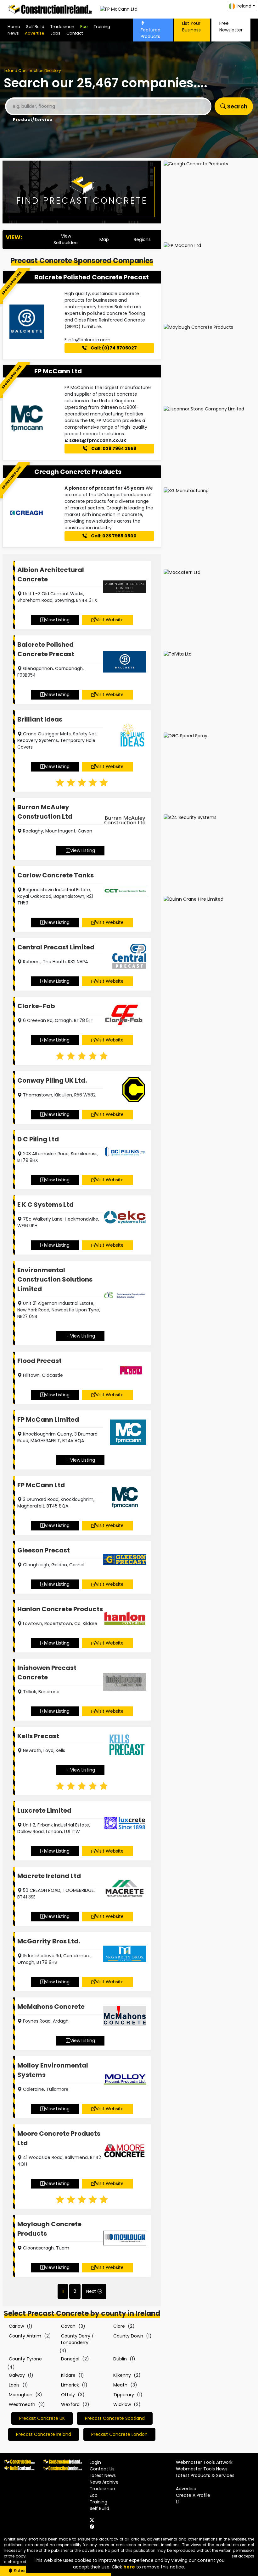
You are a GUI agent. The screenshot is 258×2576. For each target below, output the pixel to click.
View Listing (57, 620)
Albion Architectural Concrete (51, 574)
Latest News (103, 2475)
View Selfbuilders (66, 239)
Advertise (35, 33)
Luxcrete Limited (44, 1810)
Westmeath (22, 2404)
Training (102, 27)
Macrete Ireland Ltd (49, 1876)
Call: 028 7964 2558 (113, 448)
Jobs (55, 33)
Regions (142, 239)
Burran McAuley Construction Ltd (45, 812)
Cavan (68, 2326)
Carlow (16, 2326)
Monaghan (21, 2395)
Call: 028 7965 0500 (113, 536)
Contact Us (102, 2469)
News (13, 33)
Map (104, 239)
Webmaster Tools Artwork (204, 2462)
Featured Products (151, 33)
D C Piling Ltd (38, 1139)
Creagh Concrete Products (78, 472)
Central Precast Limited (56, 947)
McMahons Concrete (51, 2007)
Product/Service (33, 120)
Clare (119, 2326)
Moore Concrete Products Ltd (59, 2138)
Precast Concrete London (119, 2434)
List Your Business (191, 27)
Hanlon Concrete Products (60, 1609)
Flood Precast (39, 1361)
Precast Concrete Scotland (115, 2418)
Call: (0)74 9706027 (113, 348)
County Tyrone (25, 2359)
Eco (84, 27)
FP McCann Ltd (58, 371)
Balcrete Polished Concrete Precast (92, 277)
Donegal (70, 2359)
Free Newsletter (231, 27)
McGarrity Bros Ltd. (49, 1941)
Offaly (68, 2395)
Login (95, 2462)
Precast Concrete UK (42, 2418)
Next (91, 2291)
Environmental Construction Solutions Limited (55, 1279)
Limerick (70, 2385)
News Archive (104, 2482)
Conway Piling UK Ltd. (52, 1080)
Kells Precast (38, 1736)
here (129, 2567)
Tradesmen (62, 27)
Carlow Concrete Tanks (56, 875)
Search (237, 106)
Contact (75, 33)
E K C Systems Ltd (45, 1205)
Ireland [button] (244, 6)
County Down (128, 2336)
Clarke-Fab (36, 1006)
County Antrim (25, 2336)
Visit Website (110, 620)
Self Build (35, 27)
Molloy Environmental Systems (53, 2070)
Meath (120, 2385)
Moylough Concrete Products (49, 2229)
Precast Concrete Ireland (44, 2434)
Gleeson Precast (44, 1550)
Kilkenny (122, 2375)
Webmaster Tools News (202, 2469)
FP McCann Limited (48, 1420)
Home (14, 27)
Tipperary (124, 2395)
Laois (14, 2385)
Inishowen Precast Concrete (47, 1672)
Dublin (120, 2359)
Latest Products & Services (205, 2475)
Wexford (70, 2404)
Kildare (68, 2375)
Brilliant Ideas (40, 719)
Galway (17, 2375)
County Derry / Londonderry (77, 2339)
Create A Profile (193, 2495)
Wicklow (122, 2404)
